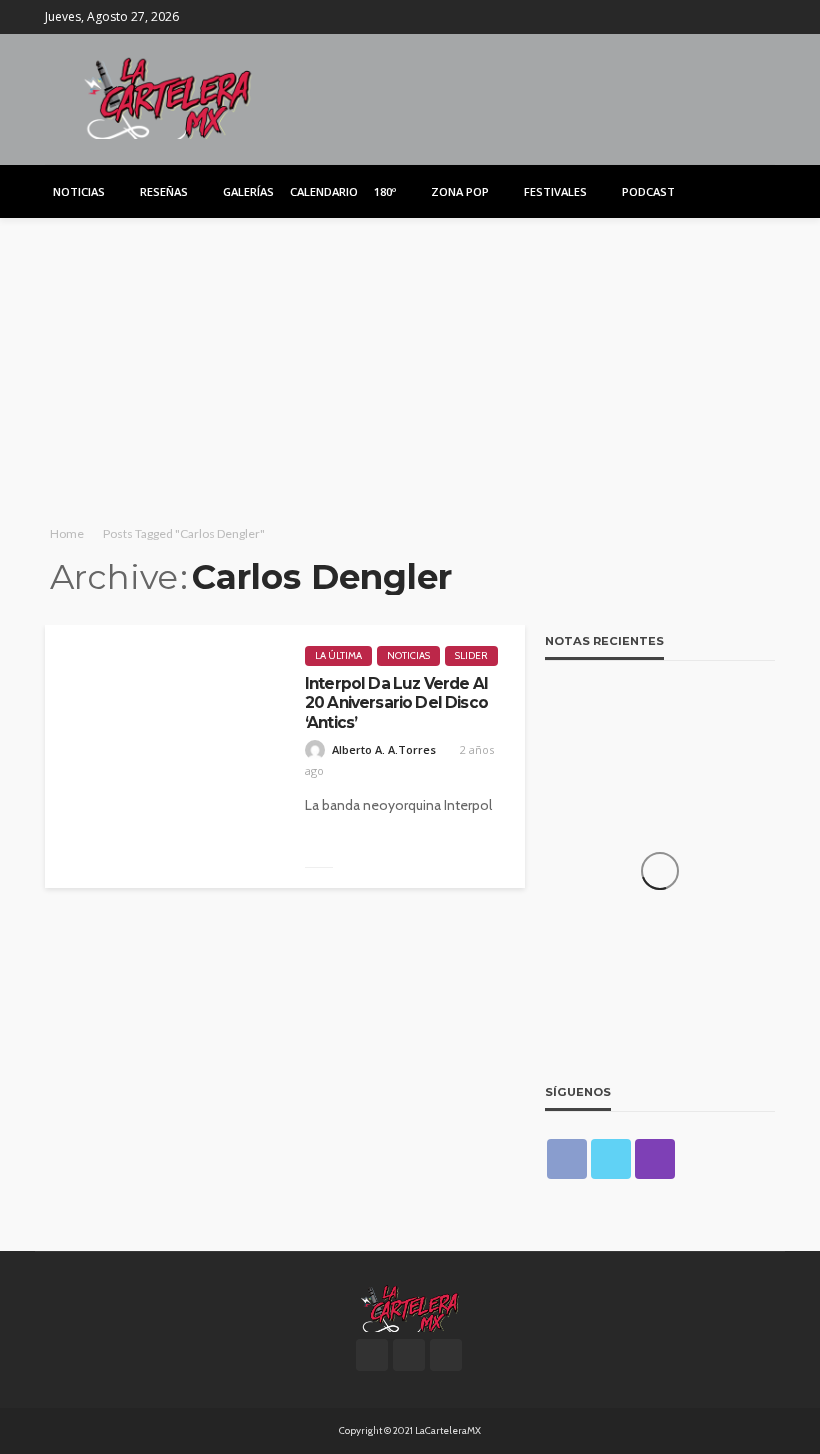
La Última (338, 655)
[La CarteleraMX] (168, 96)
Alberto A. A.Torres (384, 749)
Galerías (248, 191)
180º (385, 191)
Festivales (555, 191)
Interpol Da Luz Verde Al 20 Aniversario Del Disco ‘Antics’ (396, 703)
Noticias (79, 191)
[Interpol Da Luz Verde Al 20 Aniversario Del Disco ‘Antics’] (165, 756)
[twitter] (736, 17)
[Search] (758, 191)
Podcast (648, 191)
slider (471, 655)
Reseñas (164, 191)
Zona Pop (460, 191)
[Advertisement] (410, 368)
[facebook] (710, 17)
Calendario (324, 191)
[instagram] (762, 17)
